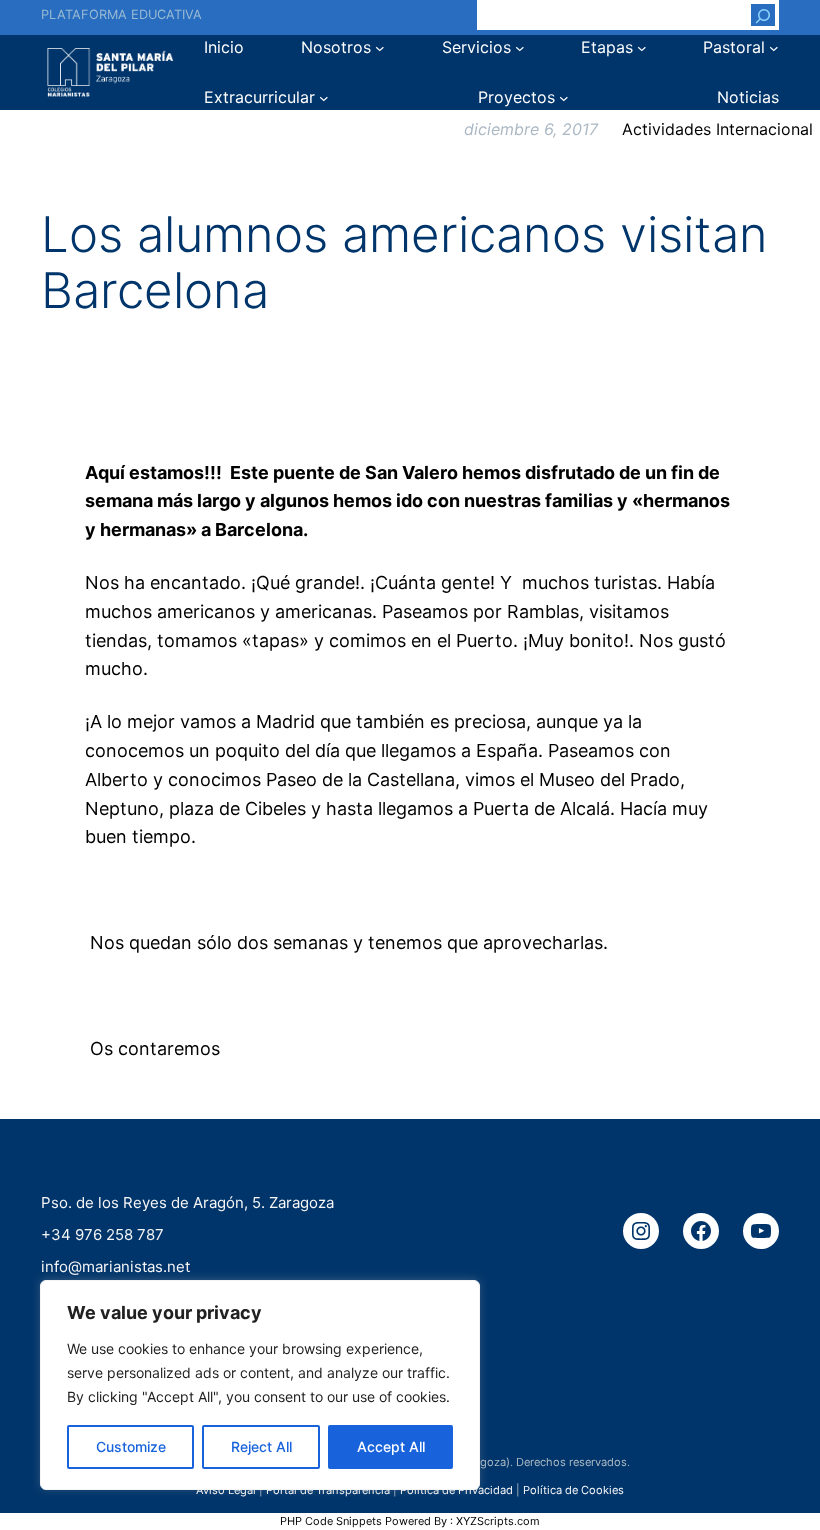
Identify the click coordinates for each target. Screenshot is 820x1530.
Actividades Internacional (717, 129)
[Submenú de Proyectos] (564, 98)
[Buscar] (763, 15)
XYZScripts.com (498, 1521)
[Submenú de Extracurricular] (324, 98)
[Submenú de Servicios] (520, 48)
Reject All (261, 1446)
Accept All (391, 1446)
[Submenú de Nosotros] (380, 48)
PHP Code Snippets (331, 1521)
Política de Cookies (573, 1490)
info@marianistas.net (115, 1265)
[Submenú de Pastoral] (774, 48)
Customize (131, 1446)
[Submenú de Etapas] (642, 48)
